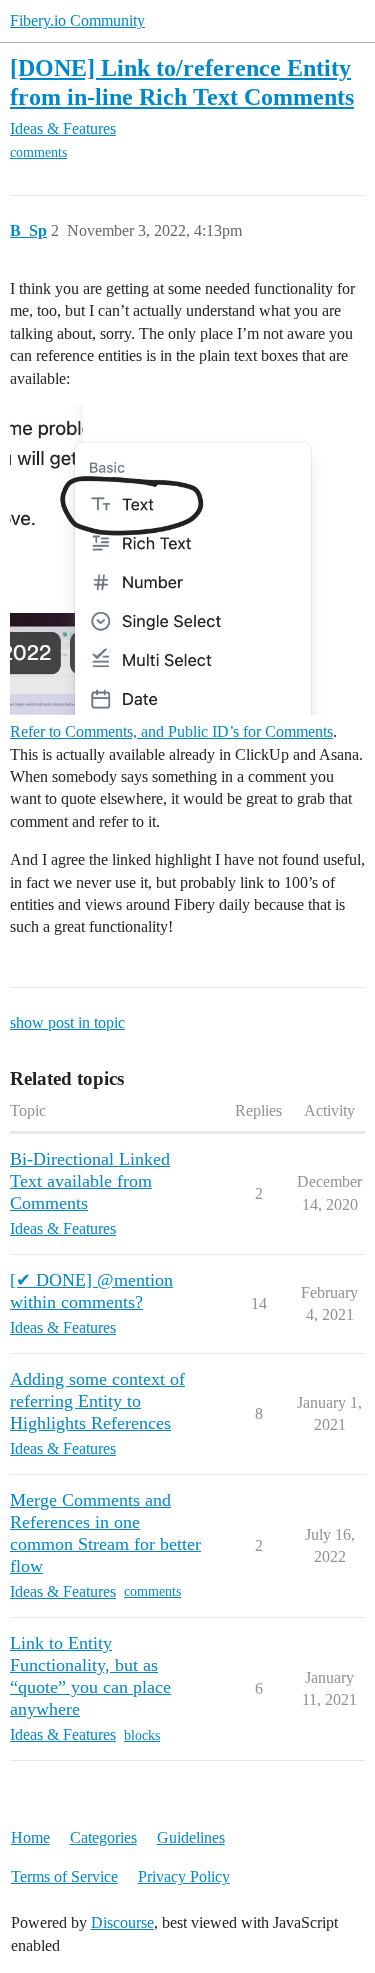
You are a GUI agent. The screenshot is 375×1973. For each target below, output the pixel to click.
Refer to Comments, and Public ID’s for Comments (171, 731)
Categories (103, 1837)
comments (38, 152)
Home (30, 1837)
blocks (142, 1735)
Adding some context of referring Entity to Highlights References (97, 1401)
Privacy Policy (184, 1876)
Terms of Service (64, 1876)
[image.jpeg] (187, 560)
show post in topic (67, 1022)
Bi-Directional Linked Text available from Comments (90, 1181)
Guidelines (191, 1837)
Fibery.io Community (77, 20)
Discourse (122, 1922)
